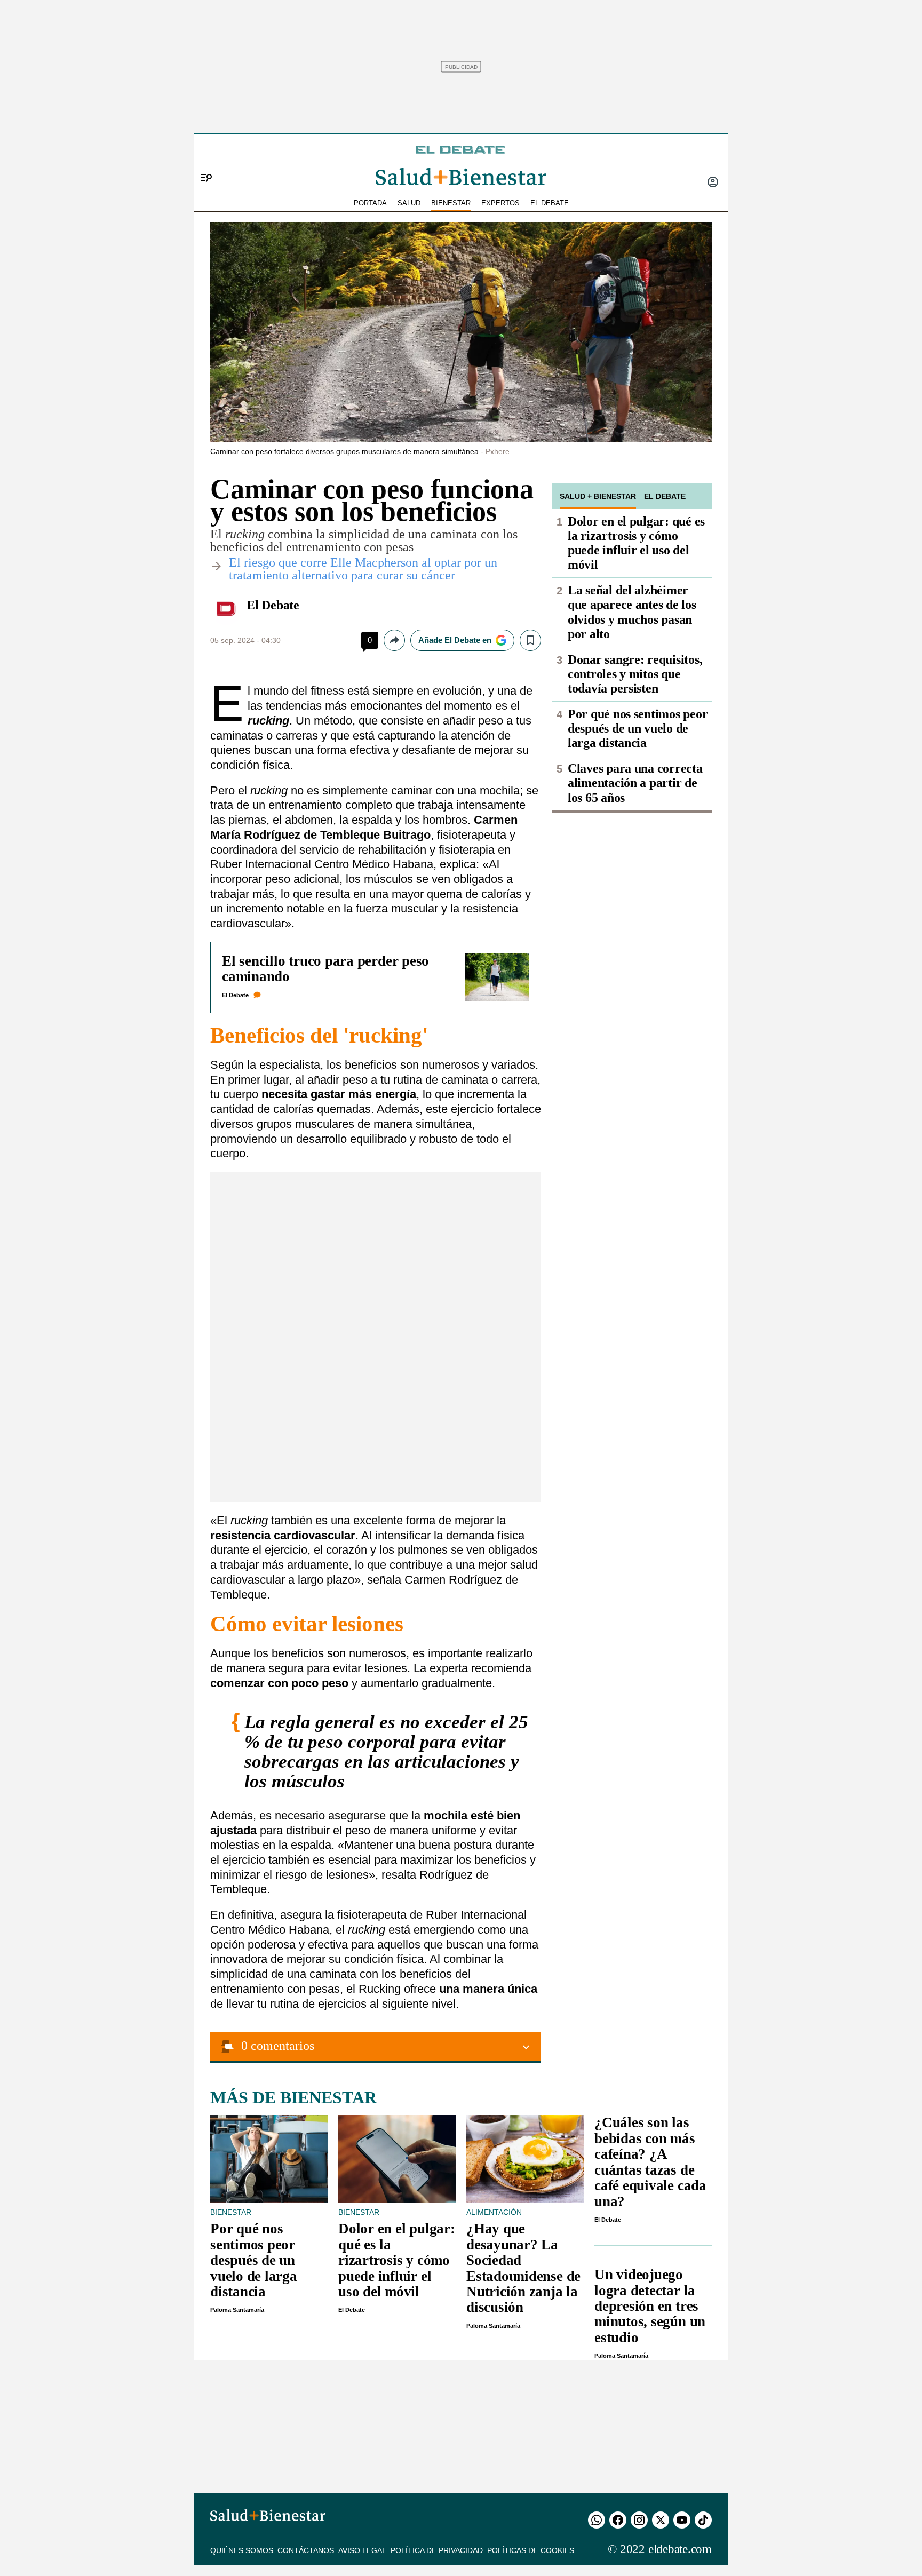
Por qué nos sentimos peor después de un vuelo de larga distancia (638, 728)
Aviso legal (362, 2550)
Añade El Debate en (455, 640)
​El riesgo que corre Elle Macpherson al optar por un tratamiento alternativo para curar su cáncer (363, 569)
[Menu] (202, 160)
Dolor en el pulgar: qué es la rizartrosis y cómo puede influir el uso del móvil (636, 543)
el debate (550, 203)
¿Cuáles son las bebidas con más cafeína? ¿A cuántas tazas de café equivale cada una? (650, 2162)
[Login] (713, 183)
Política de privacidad (437, 2550)
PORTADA (370, 203)
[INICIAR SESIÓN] (713, 183)
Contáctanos (306, 2550)
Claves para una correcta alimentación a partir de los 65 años (635, 783)
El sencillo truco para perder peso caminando (325, 969)
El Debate (273, 605)
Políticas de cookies (531, 2550)
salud (409, 203)
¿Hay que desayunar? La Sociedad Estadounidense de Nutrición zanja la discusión (523, 2268)
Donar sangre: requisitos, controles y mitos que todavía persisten (635, 674)
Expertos (500, 203)
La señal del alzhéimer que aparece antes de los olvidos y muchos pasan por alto (632, 612)
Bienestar (451, 203)
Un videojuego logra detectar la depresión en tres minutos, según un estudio (650, 2306)
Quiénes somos (242, 2550)
